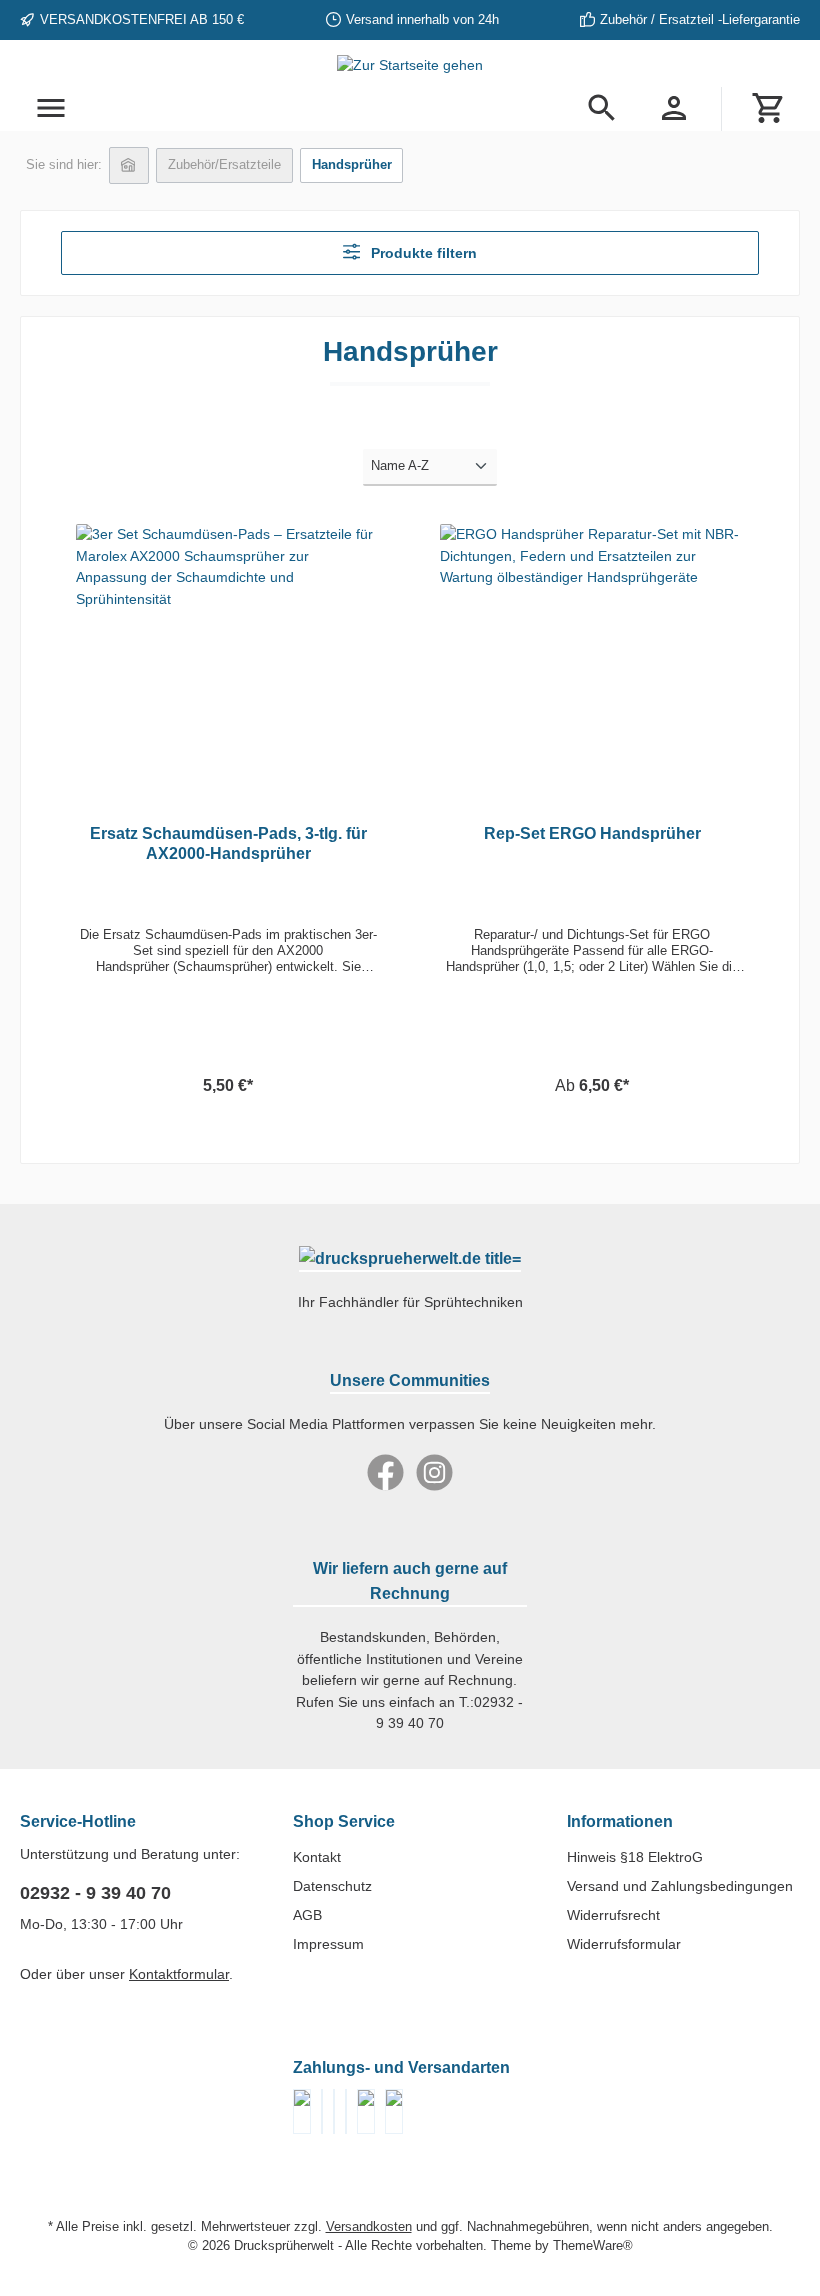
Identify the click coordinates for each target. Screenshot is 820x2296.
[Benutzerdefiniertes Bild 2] (334, 2111)
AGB (307, 1915)
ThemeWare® (593, 2246)
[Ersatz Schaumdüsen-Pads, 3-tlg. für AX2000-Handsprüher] (227, 649)
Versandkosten (369, 2227)
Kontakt (317, 1857)
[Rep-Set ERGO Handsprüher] (591, 649)
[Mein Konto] (674, 109)
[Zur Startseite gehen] (410, 66)
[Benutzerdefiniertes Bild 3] (346, 2111)
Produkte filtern (422, 253)
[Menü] (51, 109)
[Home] (129, 165)
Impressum (328, 1944)
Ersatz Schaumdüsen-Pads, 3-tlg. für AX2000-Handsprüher (228, 843)
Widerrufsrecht (613, 1915)
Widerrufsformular (624, 1944)
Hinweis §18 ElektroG (635, 1857)
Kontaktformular (179, 1974)
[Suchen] (602, 109)
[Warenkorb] (769, 109)
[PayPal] (302, 2111)
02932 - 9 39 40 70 (95, 1893)
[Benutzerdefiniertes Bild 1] (322, 2111)
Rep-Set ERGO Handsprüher (592, 833)
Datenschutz (332, 1886)
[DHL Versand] (394, 2111)
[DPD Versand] (366, 2111)
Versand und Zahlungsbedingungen (680, 1886)
